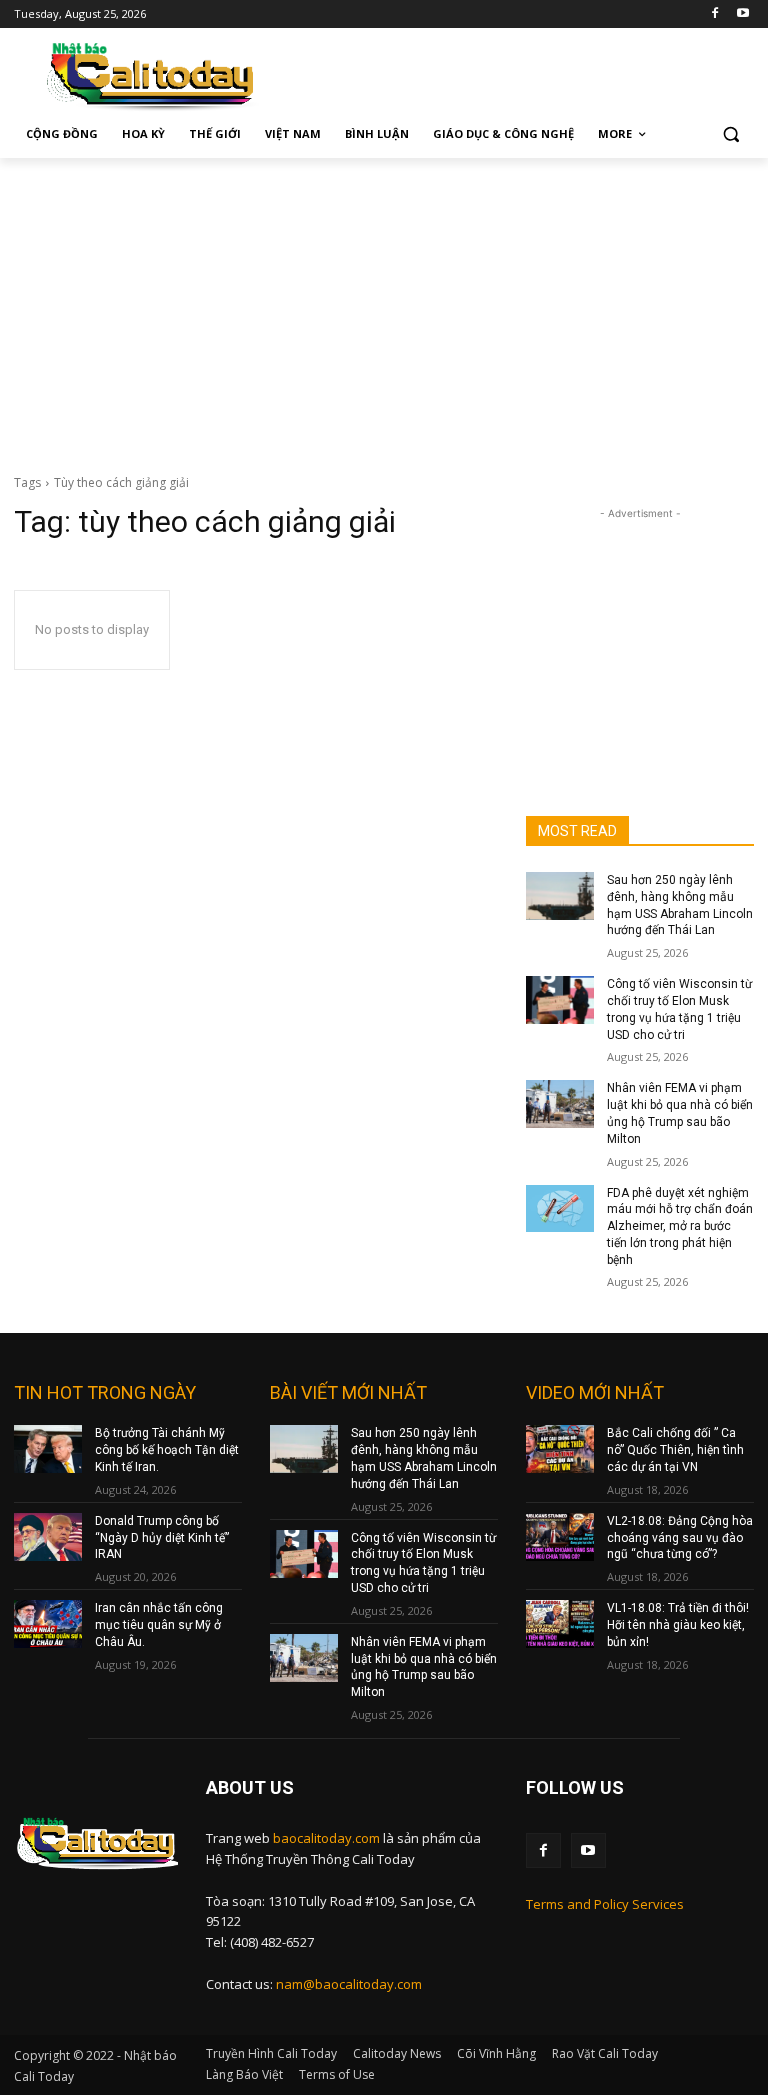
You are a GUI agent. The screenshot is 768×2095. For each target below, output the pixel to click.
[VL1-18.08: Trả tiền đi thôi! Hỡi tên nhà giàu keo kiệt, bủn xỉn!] (560, 1624)
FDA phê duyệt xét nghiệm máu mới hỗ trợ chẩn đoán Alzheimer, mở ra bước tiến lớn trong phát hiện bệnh (680, 1226)
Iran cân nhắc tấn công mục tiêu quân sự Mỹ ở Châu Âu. (159, 1625)
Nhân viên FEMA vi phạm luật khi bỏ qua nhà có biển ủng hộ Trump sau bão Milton (424, 1667)
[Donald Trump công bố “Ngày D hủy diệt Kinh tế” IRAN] (48, 1537)
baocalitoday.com (326, 1838)
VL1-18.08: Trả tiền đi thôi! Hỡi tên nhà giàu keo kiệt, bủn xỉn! (678, 1625)
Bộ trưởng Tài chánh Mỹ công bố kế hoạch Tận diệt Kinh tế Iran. (167, 1450)
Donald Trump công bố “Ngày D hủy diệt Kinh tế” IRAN (162, 1538)
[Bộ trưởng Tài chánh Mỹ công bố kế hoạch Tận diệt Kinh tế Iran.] (48, 1449)
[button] (730, 134)
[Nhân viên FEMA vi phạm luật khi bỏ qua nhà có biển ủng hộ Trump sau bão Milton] (560, 1104)
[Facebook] (714, 14)
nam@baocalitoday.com (349, 1984)
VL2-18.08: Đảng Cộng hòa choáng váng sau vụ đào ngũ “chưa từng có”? (680, 1538)
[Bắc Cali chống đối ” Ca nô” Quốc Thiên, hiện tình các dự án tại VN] (560, 1449)
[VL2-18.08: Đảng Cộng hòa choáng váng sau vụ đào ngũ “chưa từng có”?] (560, 1537)
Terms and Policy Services (605, 1904)
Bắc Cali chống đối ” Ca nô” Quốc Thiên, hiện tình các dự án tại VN (675, 1450)
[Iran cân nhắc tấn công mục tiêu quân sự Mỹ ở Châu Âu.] (48, 1624)
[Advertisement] (384, 308)
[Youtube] (742, 14)
